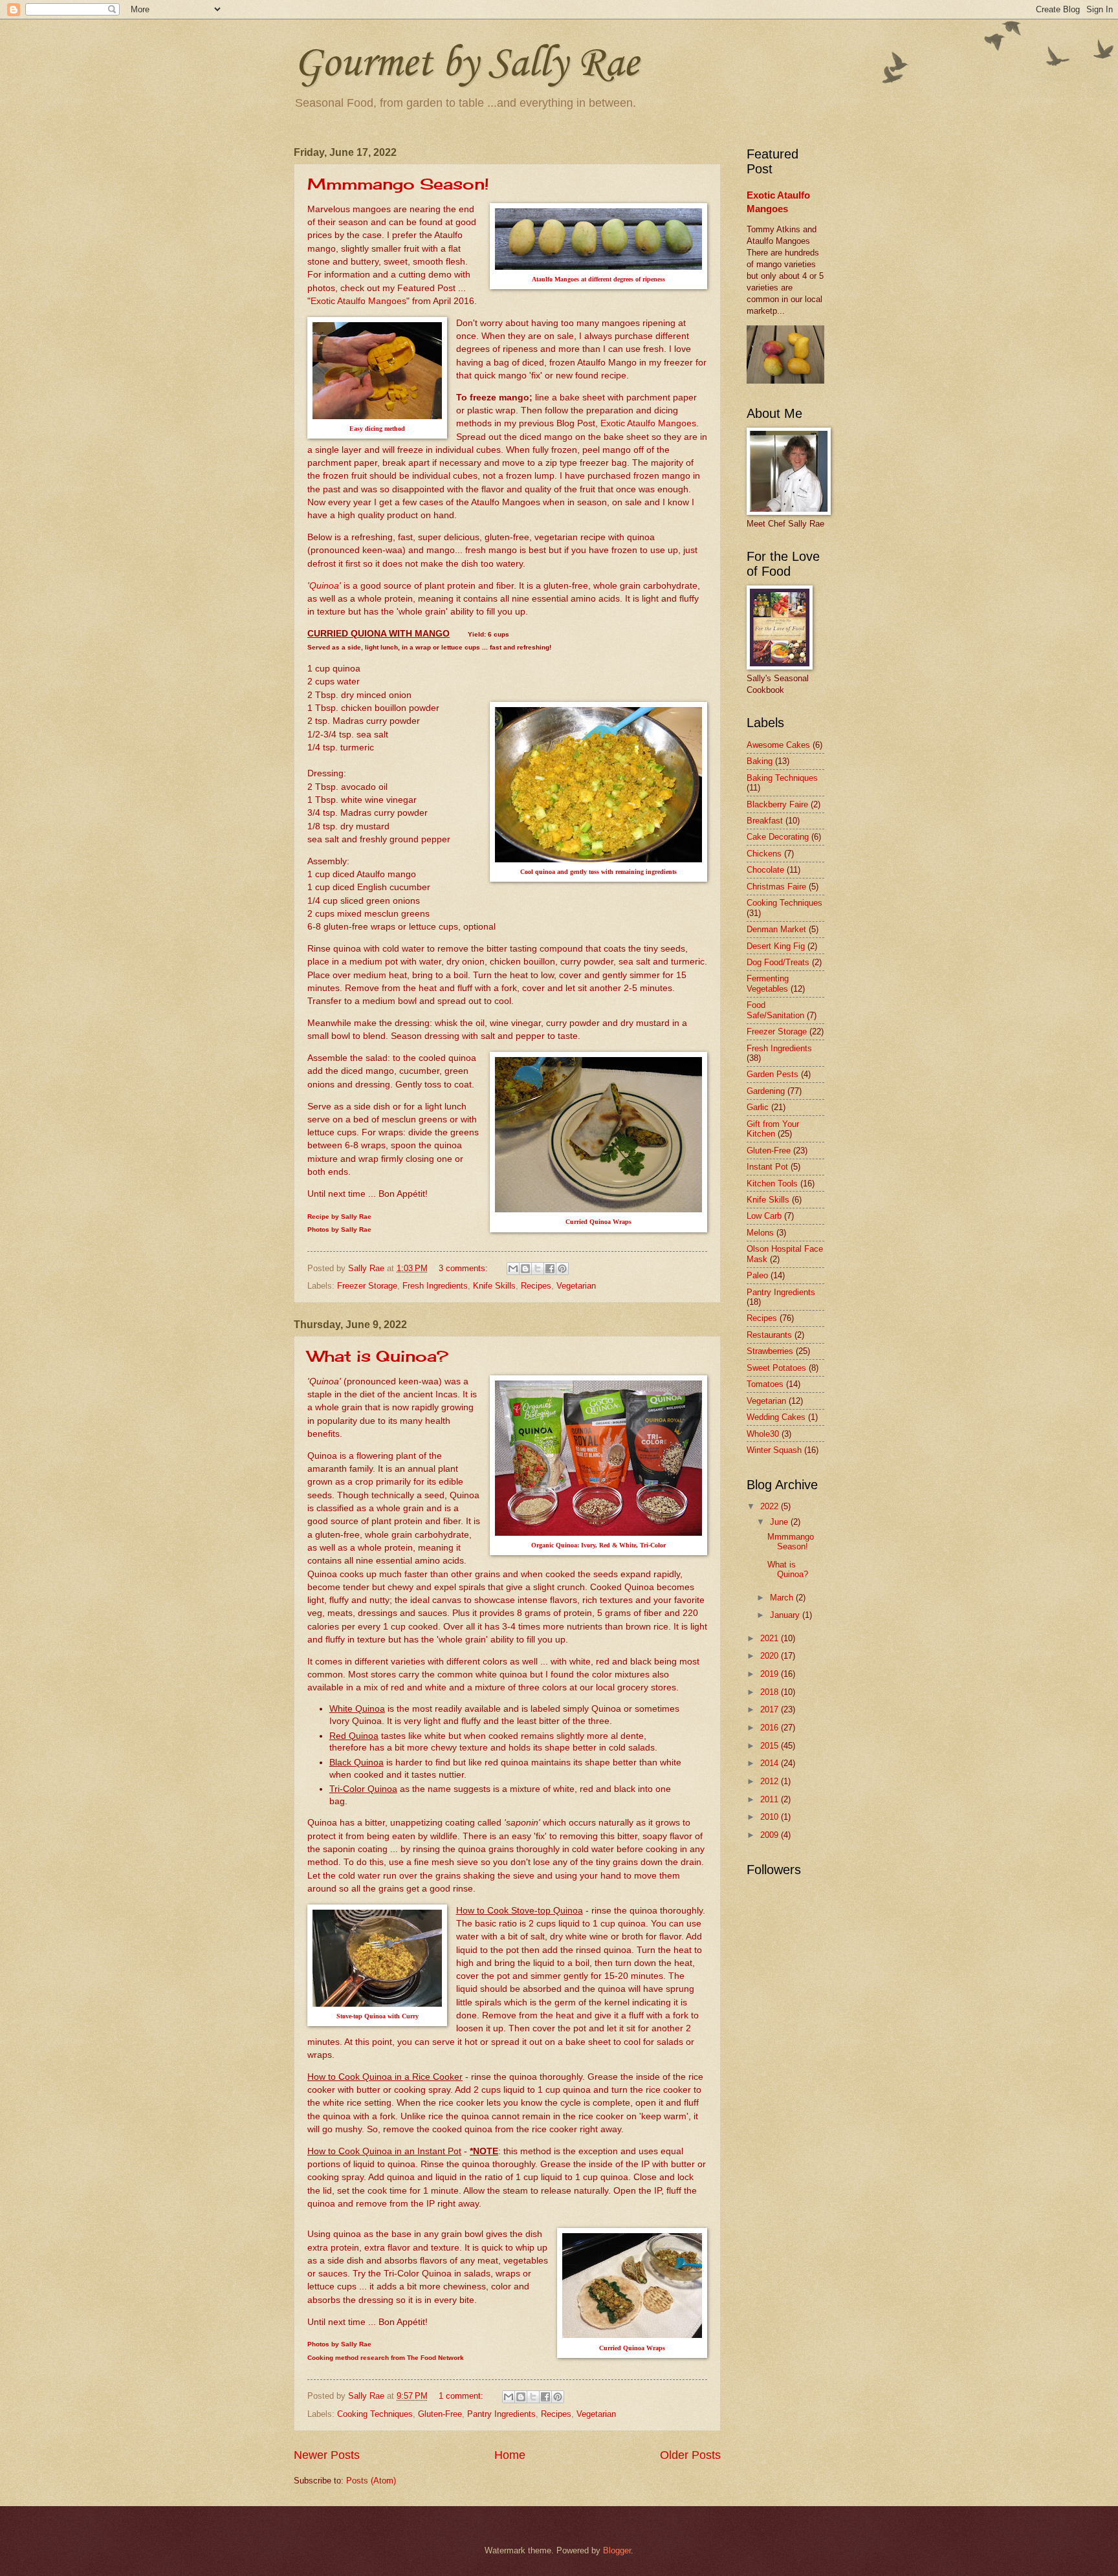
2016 (771, 1728)
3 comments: (465, 1268)
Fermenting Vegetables (768, 983)
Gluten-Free (440, 2414)
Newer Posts (327, 2455)
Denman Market (776, 929)
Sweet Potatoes (776, 1368)
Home (510, 2455)
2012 (771, 1781)
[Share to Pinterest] (562, 1269)
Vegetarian (576, 1286)
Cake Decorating (778, 837)
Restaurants (769, 1335)
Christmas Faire (776, 887)
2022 (771, 1506)
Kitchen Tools (772, 1184)
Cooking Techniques (375, 2414)
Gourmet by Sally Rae (466, 61)
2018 (771, 1692)
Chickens (764, 854)
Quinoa (324, 586)
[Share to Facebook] (550, 1269)
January (786, 1615)
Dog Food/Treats (778, 962)
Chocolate (765, 870)
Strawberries (770, 1351)
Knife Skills (494, 1286)
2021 (771, 1638)
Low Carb (764, 1216)
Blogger (617, 2550)
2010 (771, 1817)
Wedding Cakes (776, 1417)
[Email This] (513, 1269)
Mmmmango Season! (398, 184)
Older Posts (690, 2455)
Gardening (766, 1091)
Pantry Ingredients (501, 2414)
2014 (771, 1763)
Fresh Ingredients (435, 1286)
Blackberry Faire (777, 804)
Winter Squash (774, 1450)
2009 (771, 1835)
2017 (771, 1709)
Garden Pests (773, 1074)
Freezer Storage (367, 1286)
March (783, 1598)
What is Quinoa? (378, 1356)
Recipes (536, 1286)
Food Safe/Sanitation (775, 1010)
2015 (771, 1746)
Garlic (758, 1107)
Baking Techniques (782, 778)
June (780, 1522)
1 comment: (462, 2396)
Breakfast (765, 821)
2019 (771, 1674)
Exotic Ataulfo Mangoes (358, 301)
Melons (760, 1233)
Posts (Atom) (371, 2481)
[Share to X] (538, 1269)
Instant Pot (767, 1167)
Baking (760, 761)
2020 (771, 1656)
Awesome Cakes (778, 745)
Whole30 (763, 1434)
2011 (771, 1799)
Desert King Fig (776, 946)
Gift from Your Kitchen (773, 1129)
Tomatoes (765, 1384)
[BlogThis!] (525, 1269)
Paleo (757, 1275)
